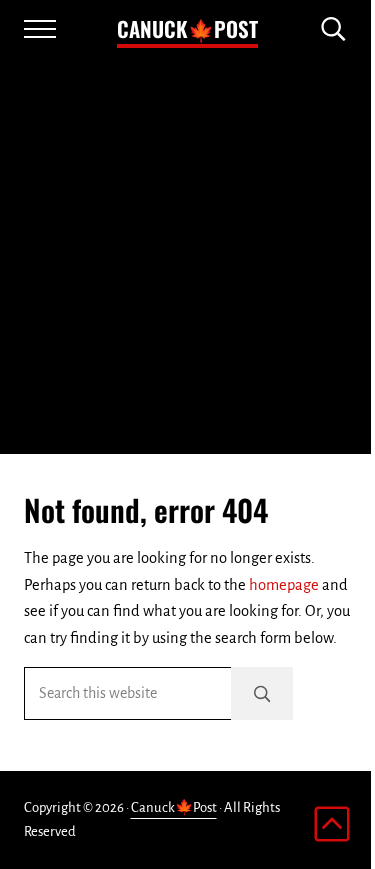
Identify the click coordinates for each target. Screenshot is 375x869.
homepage (284, 585)
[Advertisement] (187, 256)
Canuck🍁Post (187, 28)
